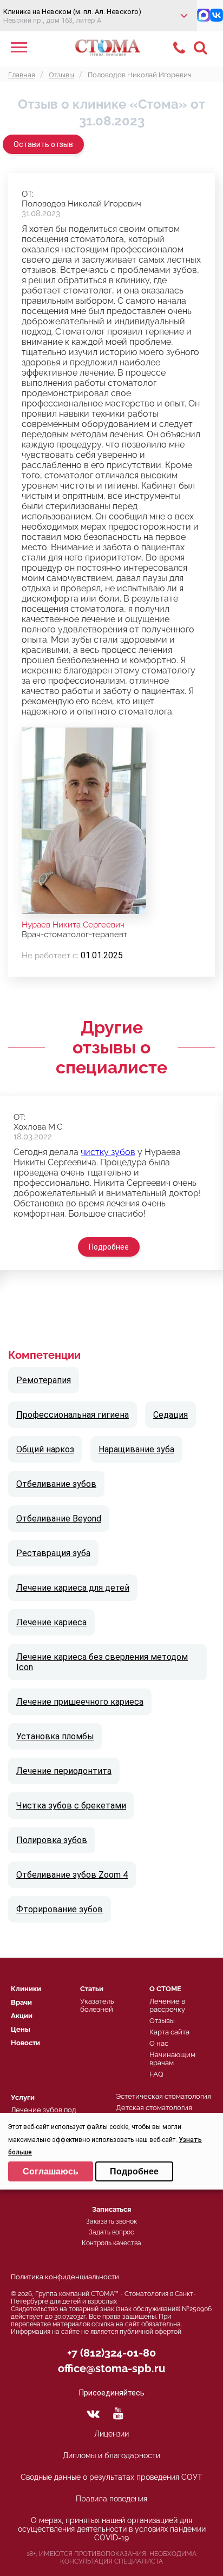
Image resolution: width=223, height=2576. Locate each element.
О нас (159, 2043)
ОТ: (28, 194)
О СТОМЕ (165, 1989)
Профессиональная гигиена (73, 1415)
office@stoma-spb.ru (111, 2368)
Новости (25, 2043)
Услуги (23, 2097)
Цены (21, 2029)
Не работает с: (50, 956)
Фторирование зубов (60, 1909)
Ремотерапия (44, 1380)
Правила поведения (111, 2499)
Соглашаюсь (51, 2171)
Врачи (21, 2002)
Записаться (111, 2209)
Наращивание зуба (136, 1449)
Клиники (26, 1989)
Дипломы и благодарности (111, 2455)
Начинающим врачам (172, 2059)
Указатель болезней (97, 2005)
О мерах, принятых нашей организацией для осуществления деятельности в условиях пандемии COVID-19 (112, 2529)
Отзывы (162, 2021)
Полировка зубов (52, 1840)
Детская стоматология (154, 2108)
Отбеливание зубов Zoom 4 (72, 1875)
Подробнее (109, 1247)
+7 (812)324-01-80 (111, 2353)
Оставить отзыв (43, 144)
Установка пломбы (55, 1736)
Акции (22, 2016)
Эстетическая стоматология (163, 2096)
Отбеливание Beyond (59, 1519)
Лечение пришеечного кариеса (80, 1702)
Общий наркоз (45, 1449)
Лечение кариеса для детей (73, 1588)
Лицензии (111, 2434)
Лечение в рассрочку (167, 2005)
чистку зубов (108, 1152)
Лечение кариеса (51, 1622)
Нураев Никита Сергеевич (73, 925)
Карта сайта (169, 2032)
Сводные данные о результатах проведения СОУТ (111, 2477)
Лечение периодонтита (64, 1771)
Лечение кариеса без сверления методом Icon (102, 1662)
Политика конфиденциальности (65, 2277)
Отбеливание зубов (56, 1484)
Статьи (92, 1989)
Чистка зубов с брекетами (71, 1806)
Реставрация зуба (53, 1553)
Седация (170, 1415)
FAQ (156, 2074)
